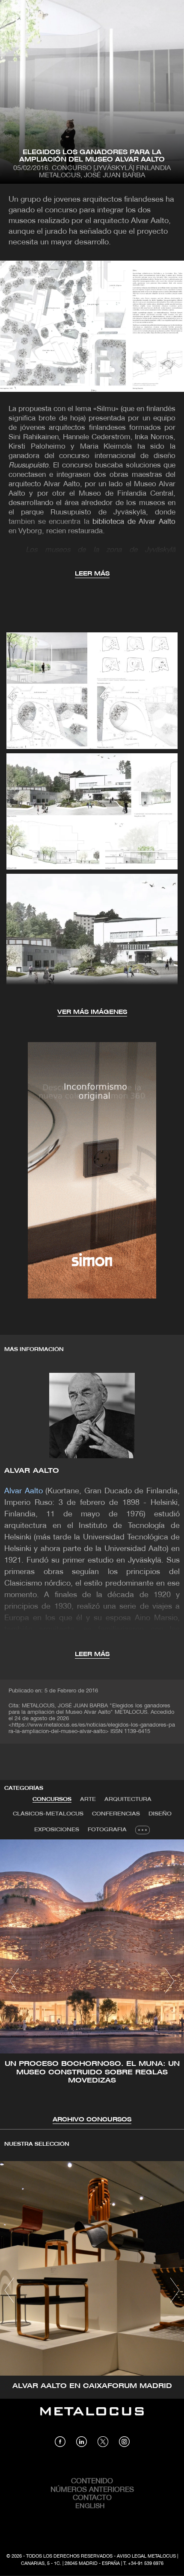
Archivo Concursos (92, 2120)
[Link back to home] (92, 2417)
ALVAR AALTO (32, 1471)
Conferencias (116, 1814)
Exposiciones (57, 1830)
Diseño (160, 1814)
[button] (14, 1981)
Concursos (52, 1799)
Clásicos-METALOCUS (48, 1814)
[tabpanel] (92, 1982)
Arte (88, 1799)
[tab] (52, 1800)
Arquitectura (128, 1799)
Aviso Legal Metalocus (146, 2556)
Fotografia (107, 1830)
